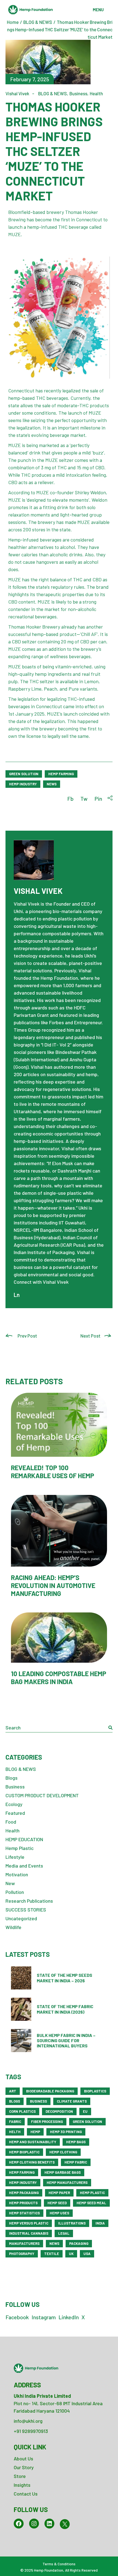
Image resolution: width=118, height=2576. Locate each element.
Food (11, 1822)
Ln (17, 1295)
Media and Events (24, 1866)
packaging (79, 2243)
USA (87, 2254)
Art (13, 2091)
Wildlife (13, 1927)
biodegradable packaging (50, 2091)
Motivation (17, 1874)
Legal (64, 2233)
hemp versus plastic (29, 2223)
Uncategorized (21, 1918)
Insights (22, 2485)
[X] (65, 2524)
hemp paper (59, 2193)
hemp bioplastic (24, 2152)
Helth (15, 2132)
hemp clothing (63, 2152)
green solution (24, 774)
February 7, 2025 (30, 79)
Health (96, 93)
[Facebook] (19, 2524)
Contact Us (26, 2494)
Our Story (24, 2467)
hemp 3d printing (66, 2132)
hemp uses (59, 2213)
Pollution (15, 1892)
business (38, 2101)
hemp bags (76, 2142)
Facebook (17, 2317)
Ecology (14, 1804)
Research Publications (29, 1901)
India (100, 2223)
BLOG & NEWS (38, 22)
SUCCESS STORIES (26, 1910)
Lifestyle (15, 1857)
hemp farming (61, 774)
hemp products (23, 2203)
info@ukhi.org (28, 2421)
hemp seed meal (91, 2203)
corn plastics (22, 2111)
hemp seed (57, 2203)
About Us (23, 2458)
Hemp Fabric (76, 2162)
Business (78, 93)
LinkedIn (69, 2317)
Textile (52, 2254)
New (10, 1883)
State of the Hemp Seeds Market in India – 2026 (64, 1978)
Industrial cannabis (29, 2233)
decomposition (59, 2111)
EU (85, 2111)
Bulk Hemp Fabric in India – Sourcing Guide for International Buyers (66, 2040)
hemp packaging (24, 2193)
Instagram (44, 2317)
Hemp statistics (24, 2213)
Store (20, 2476)
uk (71, 2254)
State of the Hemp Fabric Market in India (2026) (65, 2009)
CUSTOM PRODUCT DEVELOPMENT (42, 1795)
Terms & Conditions (59, 2564)
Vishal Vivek (17, 93)
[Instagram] (34, 2524)
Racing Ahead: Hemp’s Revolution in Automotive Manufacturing (53, 1585)
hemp (35, 2132)
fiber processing (47, 2122)
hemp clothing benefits (32, 2162)
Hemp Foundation (49, 2570)
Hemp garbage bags (63, 2172)
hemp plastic (92, 2193)
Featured (15, 1813)
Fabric (15, 2122)
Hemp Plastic (19, 1848)
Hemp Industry (23, 784)
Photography (22, 2254)
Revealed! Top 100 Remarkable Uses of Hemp (53, 1472)
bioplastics (95, 2091)
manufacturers (24, 2243)
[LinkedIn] (49, 2524)
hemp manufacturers (67, 2183)
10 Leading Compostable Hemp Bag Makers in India (59, 1678)
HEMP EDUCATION (24, 1839)
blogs (15, 2101)
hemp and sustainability (33, 2142)
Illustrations (72, 2223)
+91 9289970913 (31, 2431)
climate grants (72, 2101)
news (52, 784)
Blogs (12, 1778)
